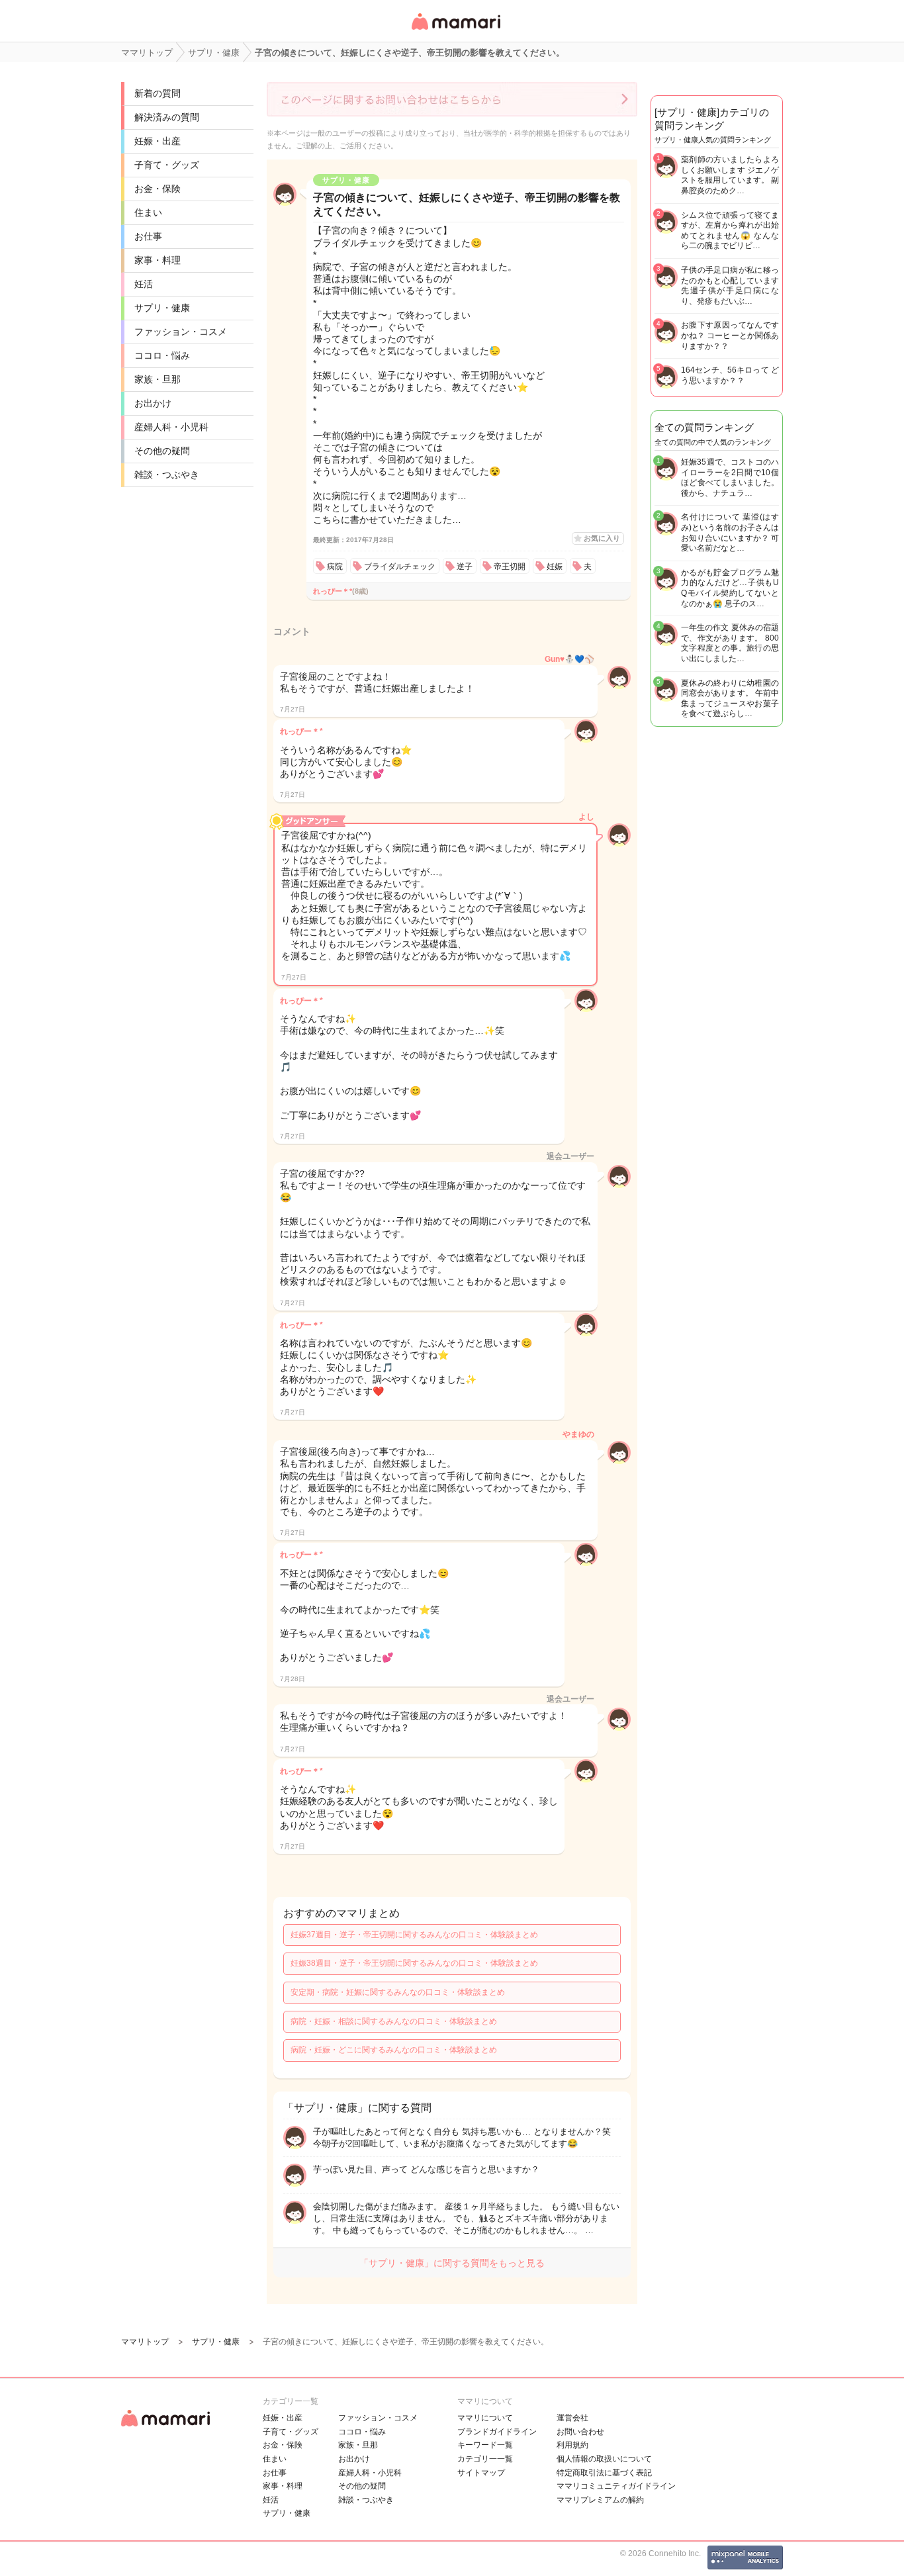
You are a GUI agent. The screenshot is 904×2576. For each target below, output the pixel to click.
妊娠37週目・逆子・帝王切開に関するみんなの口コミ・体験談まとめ (414, 1935)
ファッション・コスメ (181, 332)
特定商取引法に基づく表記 (604, 2473)
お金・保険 (158, 189)
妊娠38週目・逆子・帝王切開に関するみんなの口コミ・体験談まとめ (414, 1963)
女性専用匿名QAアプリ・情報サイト (455, 31)
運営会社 (572, 2418)
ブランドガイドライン (497, 2432)
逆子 (465, 567)
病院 (335, 567)
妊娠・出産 (158, 141)
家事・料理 (158, 260)
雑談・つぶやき (167, 475)
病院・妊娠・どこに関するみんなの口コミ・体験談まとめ (394, 2050)
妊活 (144, 284)
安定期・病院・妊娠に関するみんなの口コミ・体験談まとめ (398, 1992)
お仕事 (148, 236)
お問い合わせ (580, 2432)
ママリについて (485, 2418)
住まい (148, 212)
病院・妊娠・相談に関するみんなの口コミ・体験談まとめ (394, 2021)
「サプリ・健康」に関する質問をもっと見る (452, 2263)
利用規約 (572, 2445)
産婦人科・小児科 (171, 427)
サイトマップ (481, 2473)
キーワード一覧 (485, 2445)
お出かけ (153, 403)
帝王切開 (510, 567)
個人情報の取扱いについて (604, 2459)
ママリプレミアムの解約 (600, 2500)
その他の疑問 (162, 451)
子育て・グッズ (167, 165)
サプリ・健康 (162, 308)
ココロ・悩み (162, 355)
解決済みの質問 (167, 117)
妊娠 (555, 567)
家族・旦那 (158, 379)
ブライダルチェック (400, 567)
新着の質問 (158, 93)
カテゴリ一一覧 (485, 2459)
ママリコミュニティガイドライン (616, 2486)
